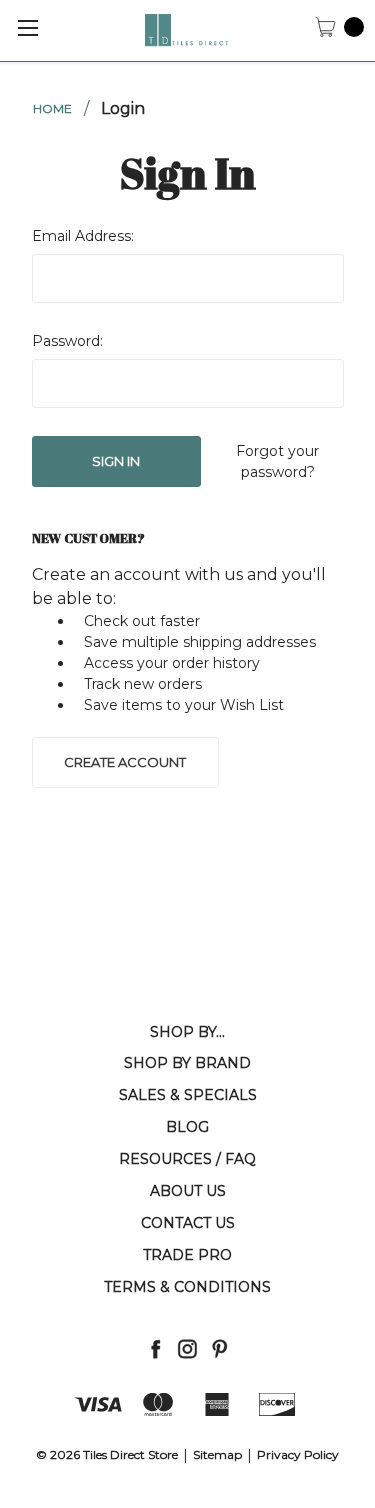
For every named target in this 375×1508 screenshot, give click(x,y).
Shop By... (187, 1032)
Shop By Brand (187, 1063)
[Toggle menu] (27, 27)
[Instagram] (187, 1348)
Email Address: (83, 236)
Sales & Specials (188, 1095)
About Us (188, 1191)
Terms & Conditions (187, 1287)
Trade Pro (187, 1255)
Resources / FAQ (187, 1159)
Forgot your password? (277, 461)
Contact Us (188, 1223)
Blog (187, 1127)
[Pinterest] (219, 1348)
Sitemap (217, 1454)
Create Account (125, 762)
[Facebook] (155, 1348)
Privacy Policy (298, 1454)
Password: (67, 341)
